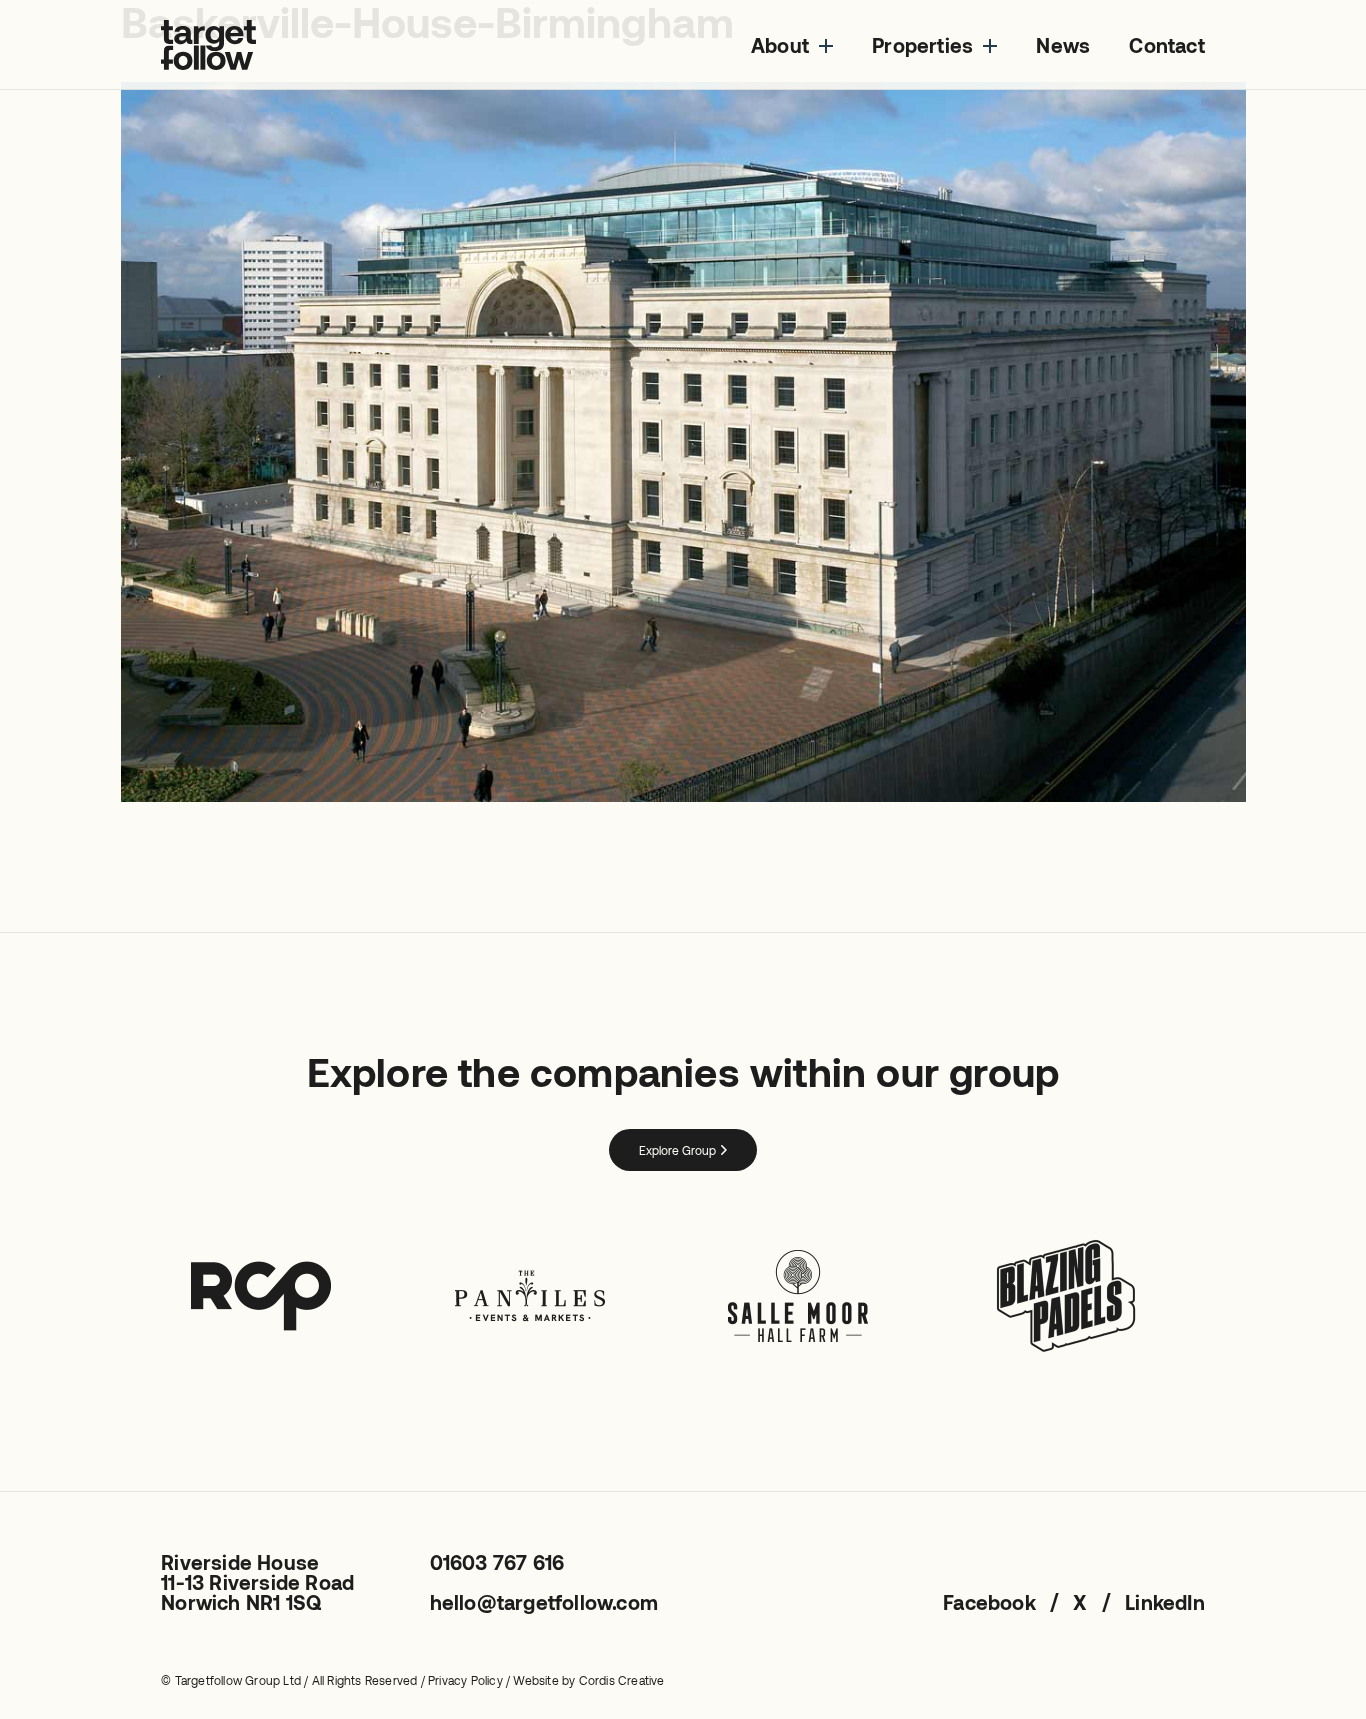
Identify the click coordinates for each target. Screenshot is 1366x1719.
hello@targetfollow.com (544, 1602)
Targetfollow (209, 45)
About (780, 45)
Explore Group (677, 1150)
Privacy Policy (465, 1680)
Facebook (989, 1602)
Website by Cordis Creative (588, 1680)
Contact (1166, 45)
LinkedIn (1165, 1602)
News (1063, 45)
